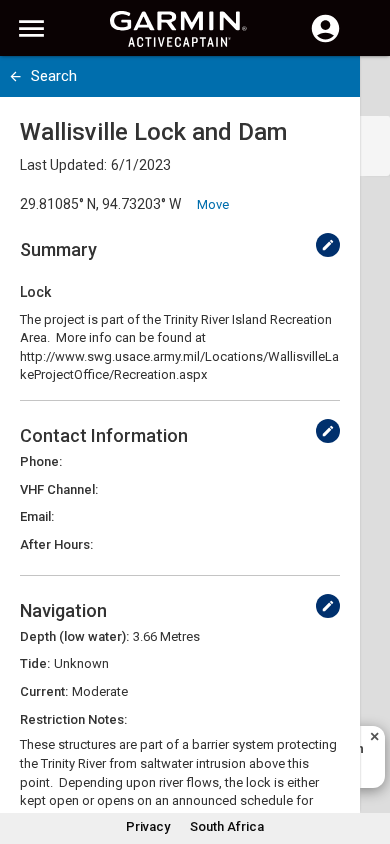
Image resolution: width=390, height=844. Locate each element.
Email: (37, 516)
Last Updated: (63, 165)
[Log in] (325, 40)
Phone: (41, 461)
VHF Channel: (59, 489)
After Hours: (56, 544)
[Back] (15, 76)
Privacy (148, 826)
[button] (365, 753)
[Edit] (328, 245)
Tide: (35, 663)
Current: (44, 691)
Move (213, 204)
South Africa (227, 826)
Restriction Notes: (73, 719)
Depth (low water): (74, 636)
